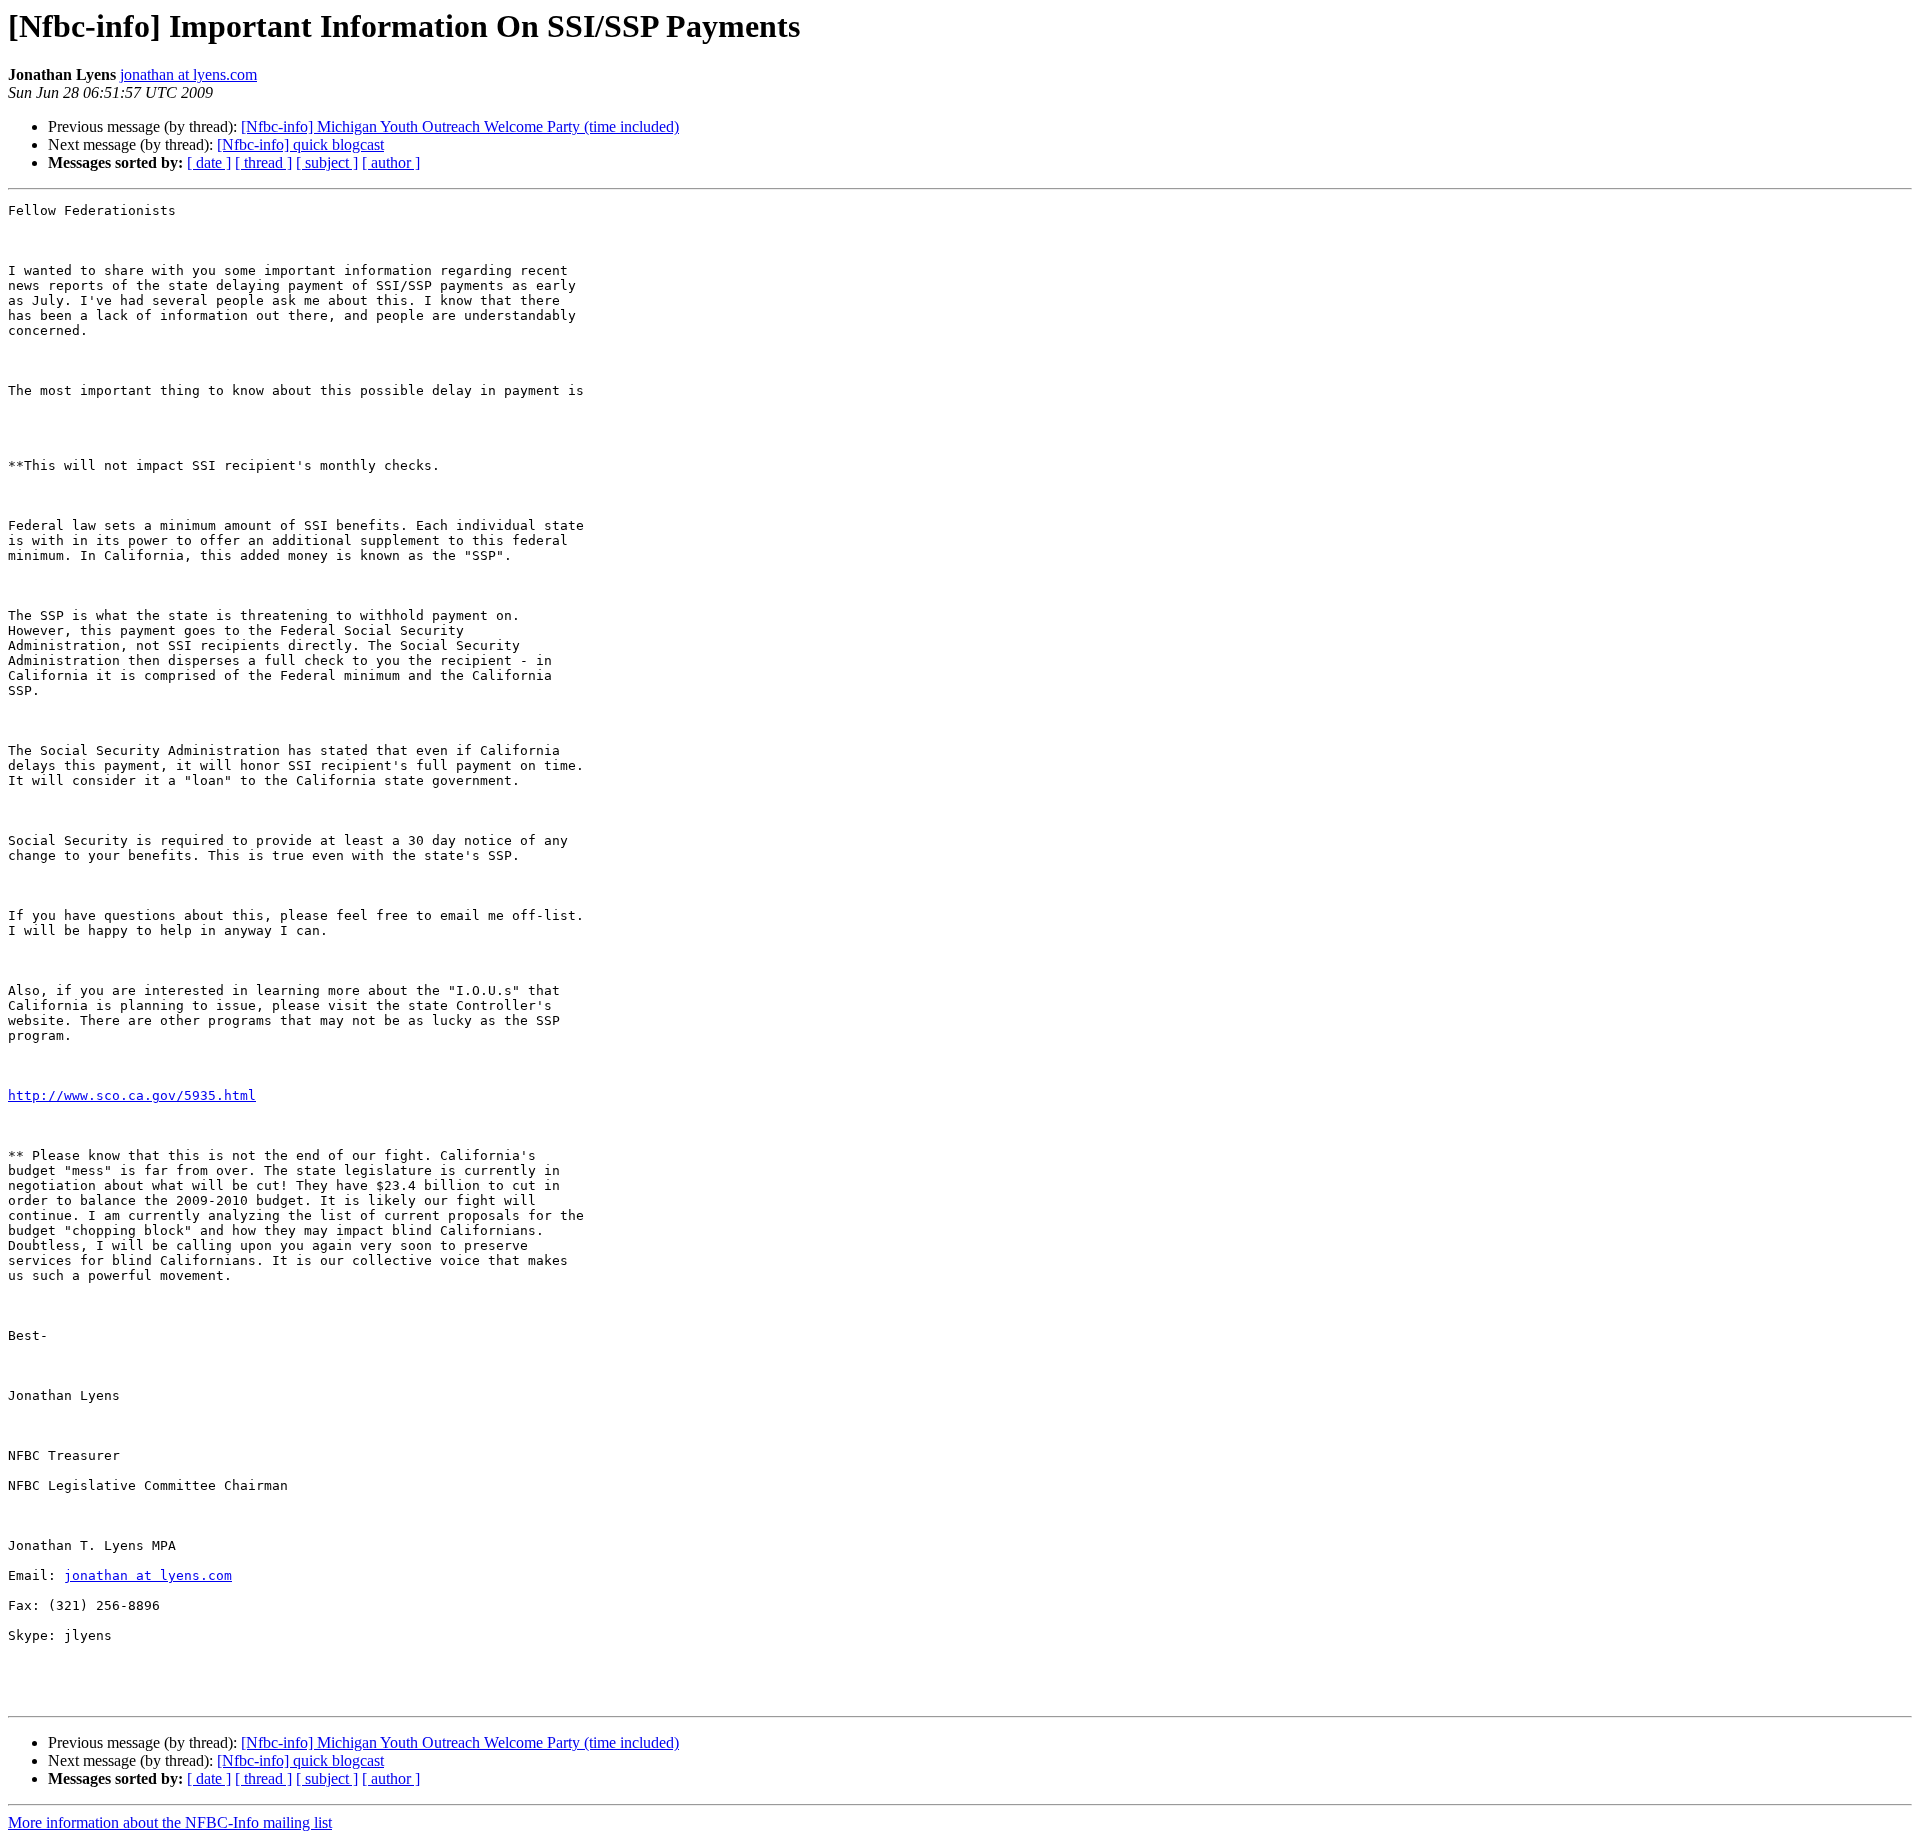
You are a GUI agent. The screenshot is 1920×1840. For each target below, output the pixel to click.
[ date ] (209, 162)
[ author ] (391, 162)
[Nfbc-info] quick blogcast (300, 144)
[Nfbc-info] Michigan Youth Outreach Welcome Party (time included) (460, 126)
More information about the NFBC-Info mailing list (170, 1822)
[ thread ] (263, 162)
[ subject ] (327, 162)
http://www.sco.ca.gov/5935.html (132, 1095)
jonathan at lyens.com (188, 74)
